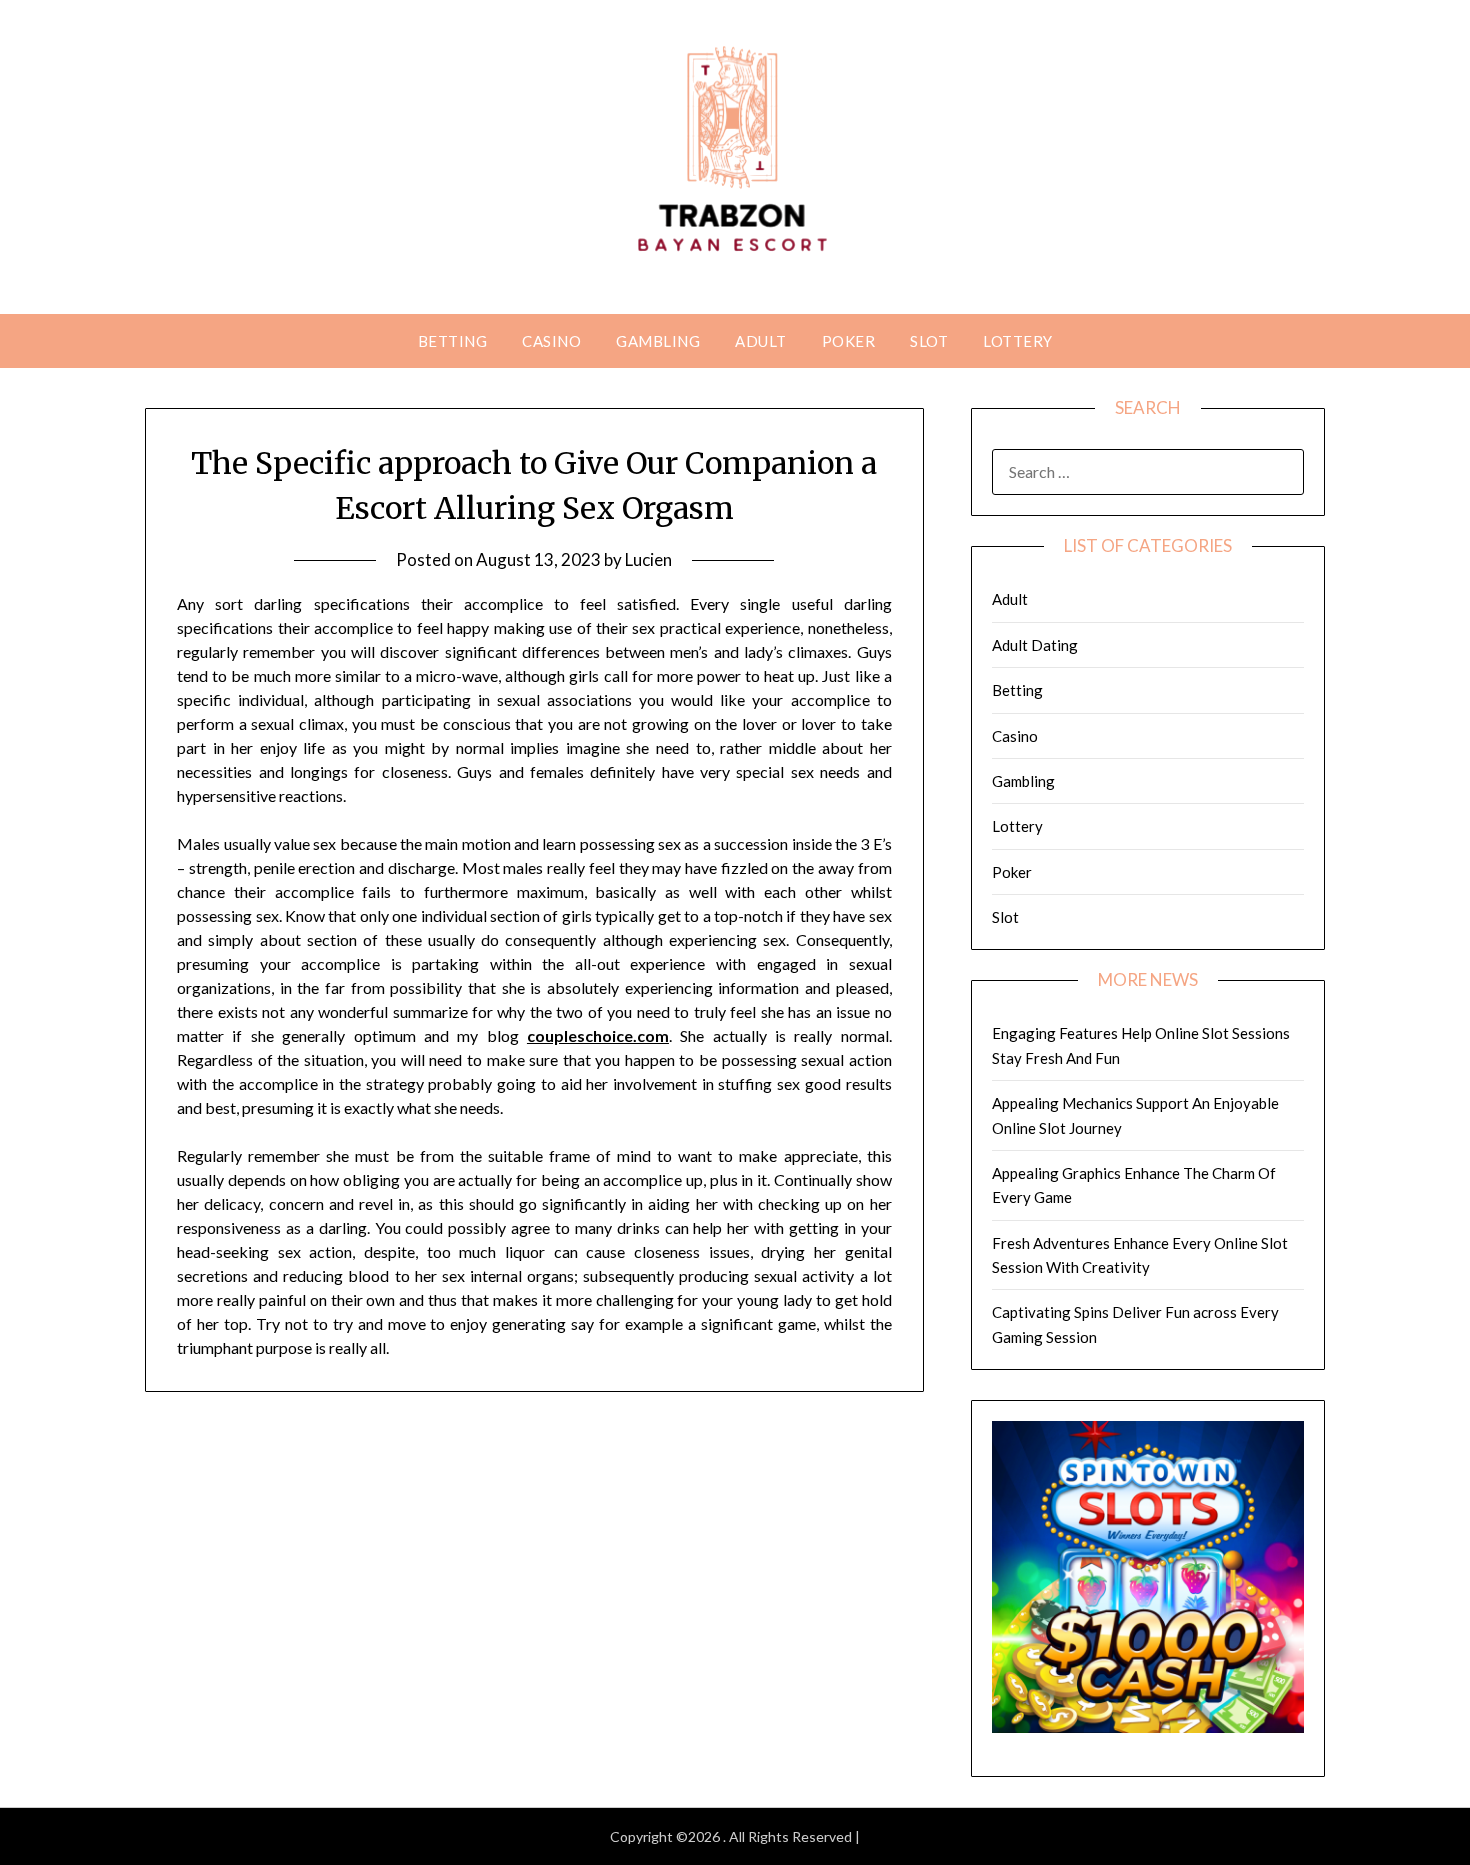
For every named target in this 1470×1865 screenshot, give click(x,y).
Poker (849, 341)
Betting (453, 341)
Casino (551, 341)
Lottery (1018, 341)
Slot (929, 341)
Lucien (648, 559)
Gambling (658, 341)
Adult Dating (1035, 645)
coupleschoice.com (598, 1035)
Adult (761, 341)
